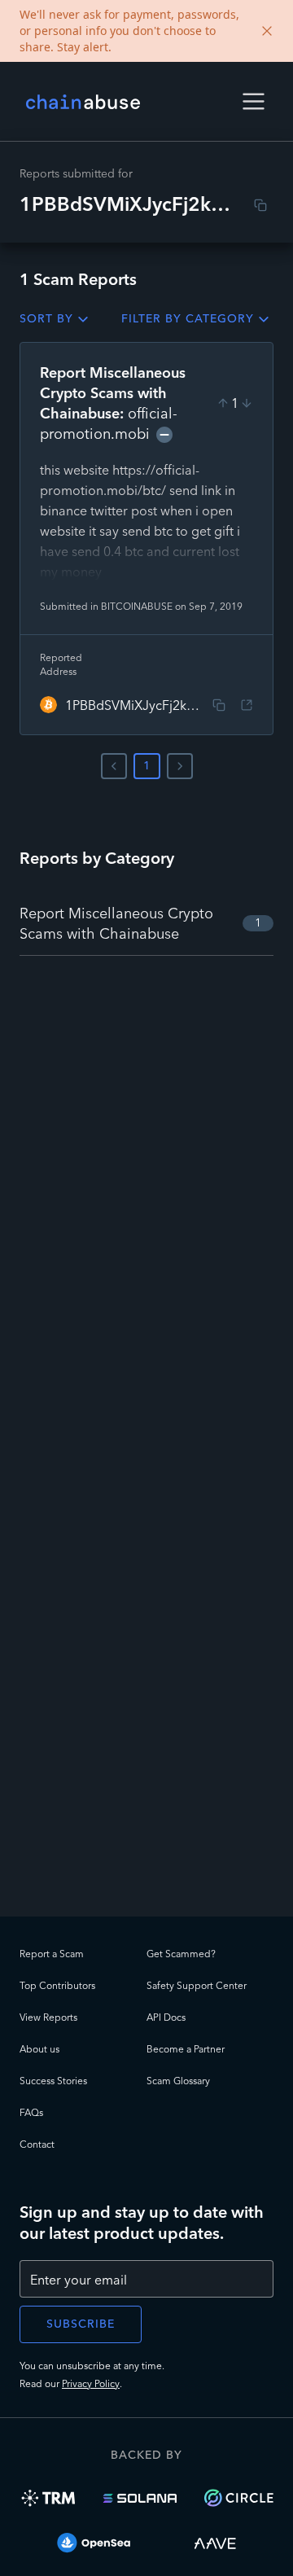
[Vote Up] (223, 403)
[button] (254, 101)
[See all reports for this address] (247, 705)
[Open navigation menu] (254, 101)
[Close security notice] (267, 31)
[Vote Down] (247, 403)
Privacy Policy (91, 2383)
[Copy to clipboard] (260, 205)
